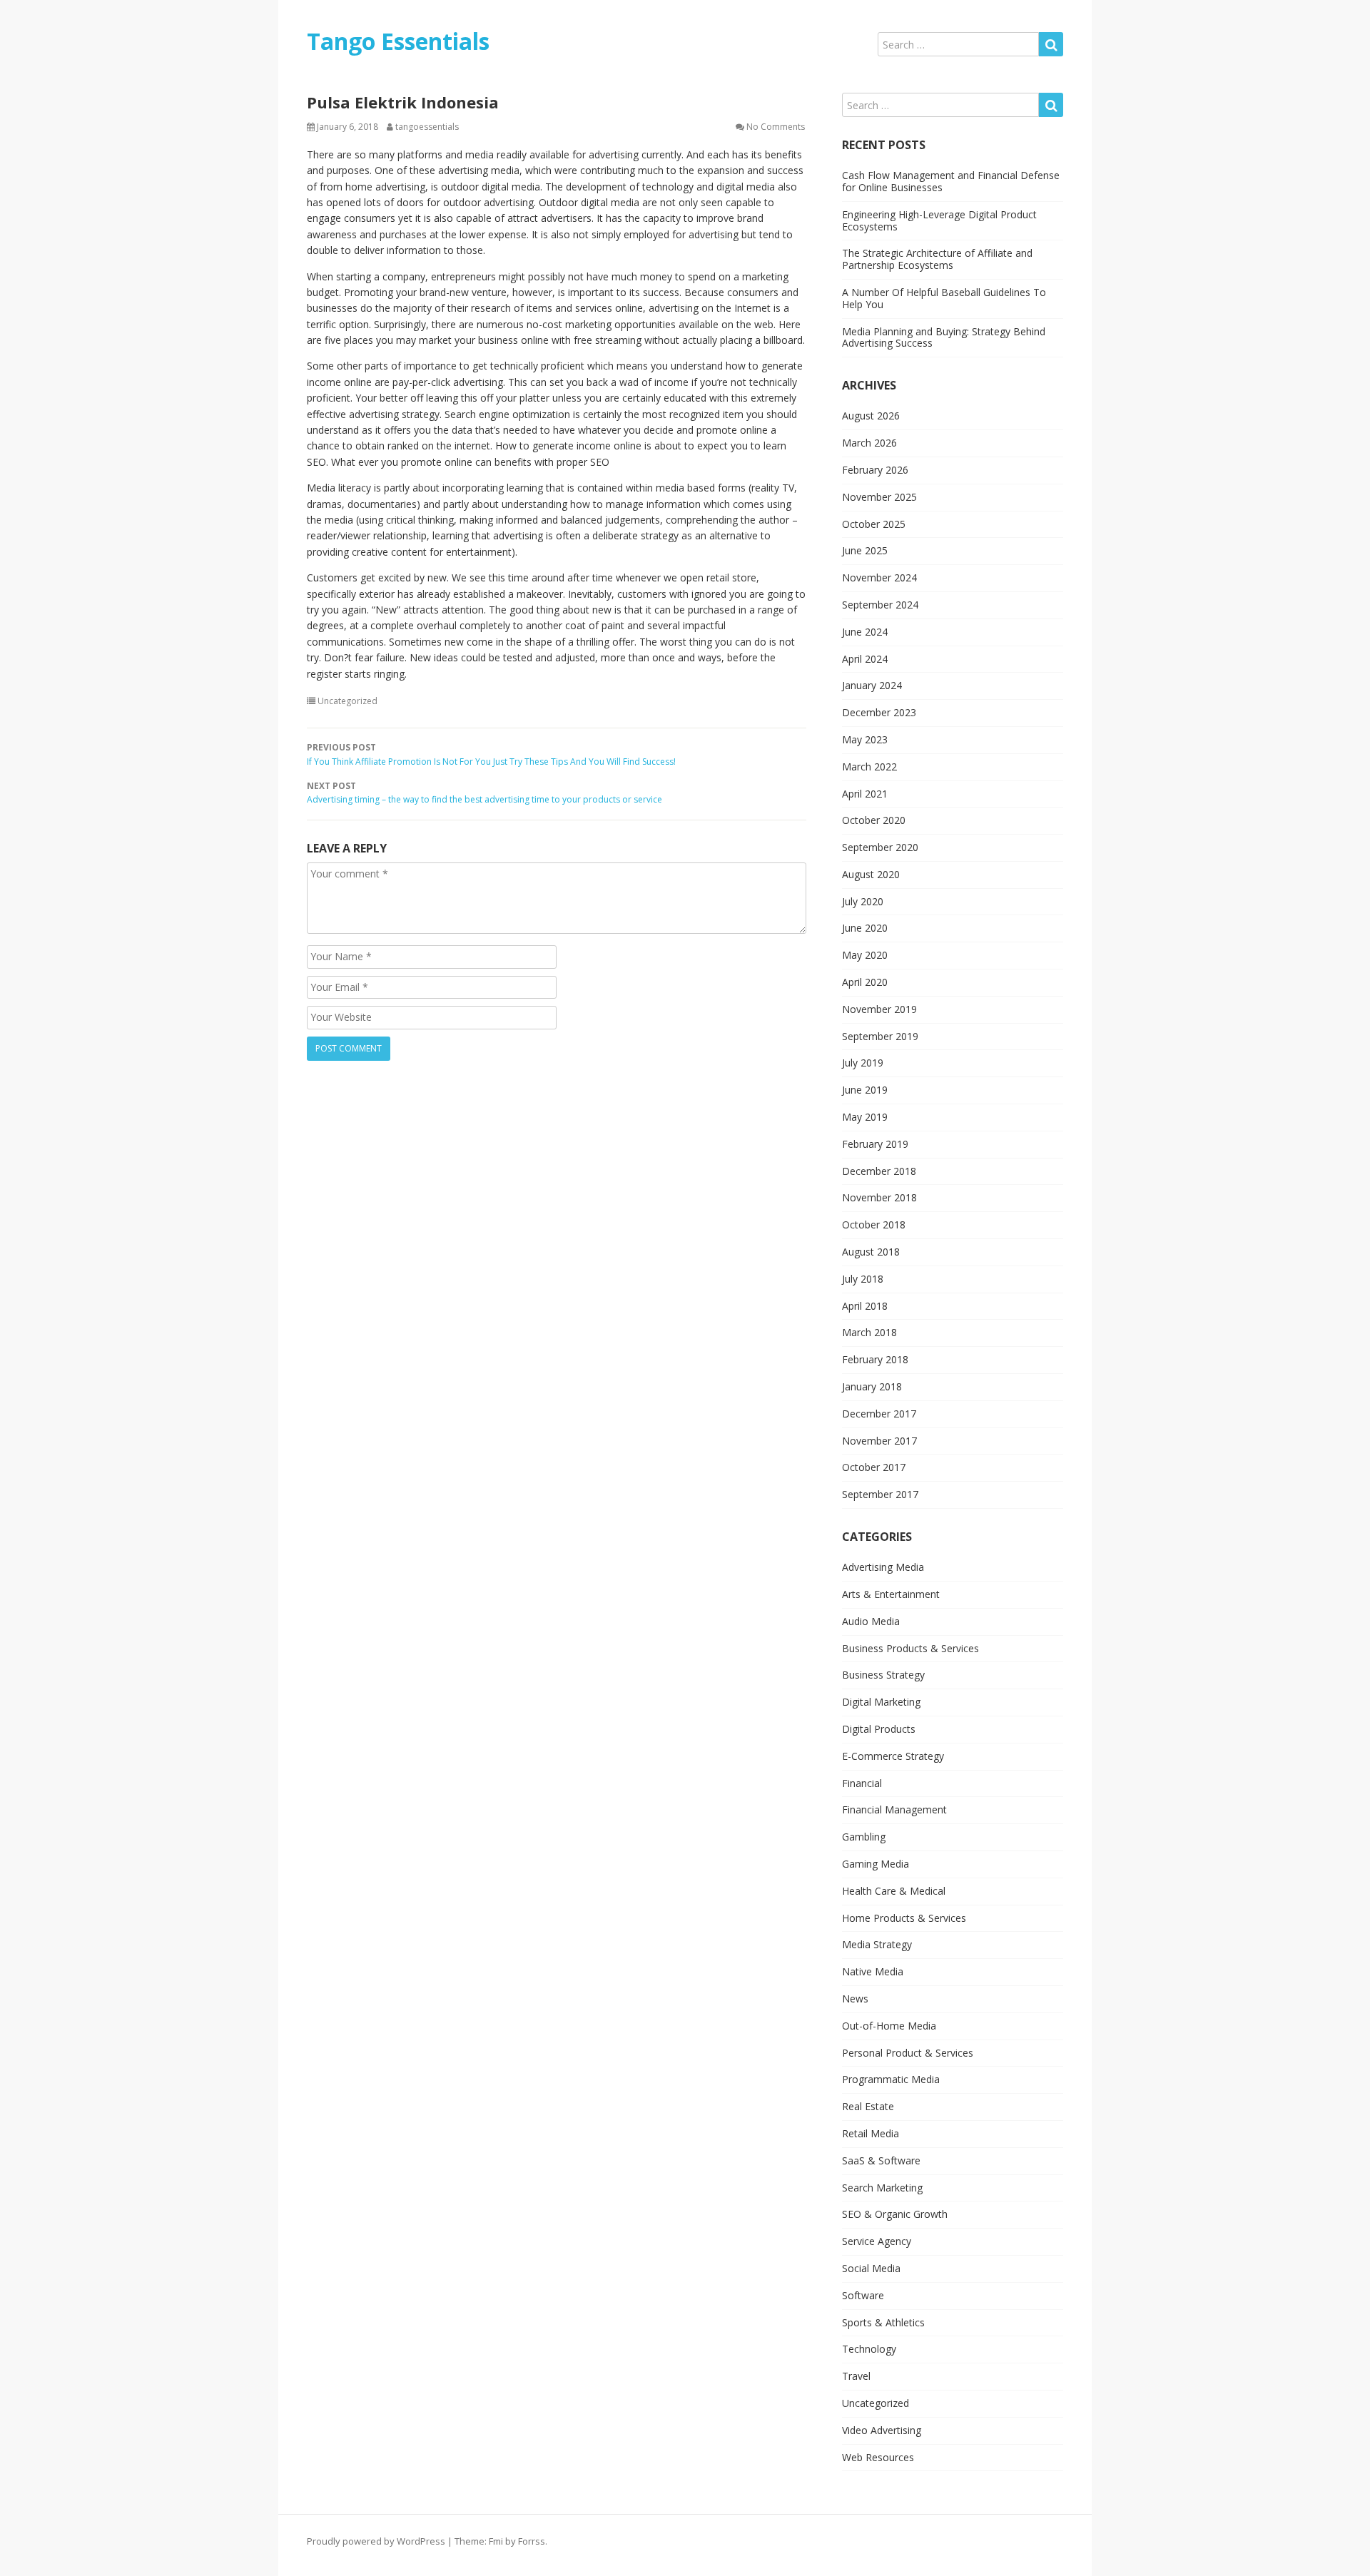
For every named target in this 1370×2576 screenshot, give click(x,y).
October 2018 (874, 1225)
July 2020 (863, 901)
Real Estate (868, 2106)
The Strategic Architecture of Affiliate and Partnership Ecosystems (937, 259)
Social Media (871, 2268)
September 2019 (880, 1036)
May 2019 (865, 1117)
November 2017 (879, 1441)
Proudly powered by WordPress (376, 2541)
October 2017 (874, 1467)
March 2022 (869, 767)
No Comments (776, 127)
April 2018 (865, 1306)
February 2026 (875, 470)
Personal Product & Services (908, 2053)
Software (863, 2295)
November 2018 (879, 1197)
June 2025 (865, 550)
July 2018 (863, 1279)
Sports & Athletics (883, 2322)
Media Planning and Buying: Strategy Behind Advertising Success (944, 337)
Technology (869, 2349)
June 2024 (865, 632)
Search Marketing (882, 2188)
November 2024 (879, 577)
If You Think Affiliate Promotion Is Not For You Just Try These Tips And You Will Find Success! (491, 755)
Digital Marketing (881, 1702)
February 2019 (875, 1144)
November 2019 (879, 1009)
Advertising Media (883, 1567)
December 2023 (879, 712)
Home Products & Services (904, 1918)
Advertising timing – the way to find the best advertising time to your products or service (484, 793)
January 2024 (872, 685)
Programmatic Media (891, 2079)
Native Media (873, 1971)
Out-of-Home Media (889, 2026)
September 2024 (880, 605)
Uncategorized (347, 701)
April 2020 (865, 982)
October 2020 (874, 820)
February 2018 (875, 1359)
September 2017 (880, 1494)
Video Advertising (882, 2430)
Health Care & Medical (894, 1891)
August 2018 (871, 1252)
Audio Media (871, 1621)
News (855, 1999)
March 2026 (869, 443)
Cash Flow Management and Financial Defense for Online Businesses (951, 181)
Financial (862, 1783)
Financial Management (894, 1809)
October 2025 (874, 524)
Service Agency (877, 2241)
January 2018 (872, 1386)
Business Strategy (883, 1675)
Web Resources (878, 2457)
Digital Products (879, 1729)
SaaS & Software (881, 2160)
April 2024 (865, 659)
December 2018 (879, 1171)
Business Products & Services (910, 1648)
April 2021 (865, 794)
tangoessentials (427, 127)
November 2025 (879, 497)
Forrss (532, 2541)
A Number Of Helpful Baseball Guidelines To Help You (944, 298)
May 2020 (865, 955)
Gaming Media (876, 1864)
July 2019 (863, 1063)
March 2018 (869, 1332)
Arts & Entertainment (891, 1594)
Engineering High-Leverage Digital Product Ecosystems (939, 220)
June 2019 (865, 1090)
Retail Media (871, 2133)
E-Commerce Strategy (893, 1756)
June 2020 (865, 928)
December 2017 (879, 1414)
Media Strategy (877, 1944)
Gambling (864, 1837)
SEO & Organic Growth (895, 2214)
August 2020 (871, 874)
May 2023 (865, 739)
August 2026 (871, 416)
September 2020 (880, 847)
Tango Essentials (398, 41)
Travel (856, 2376)
